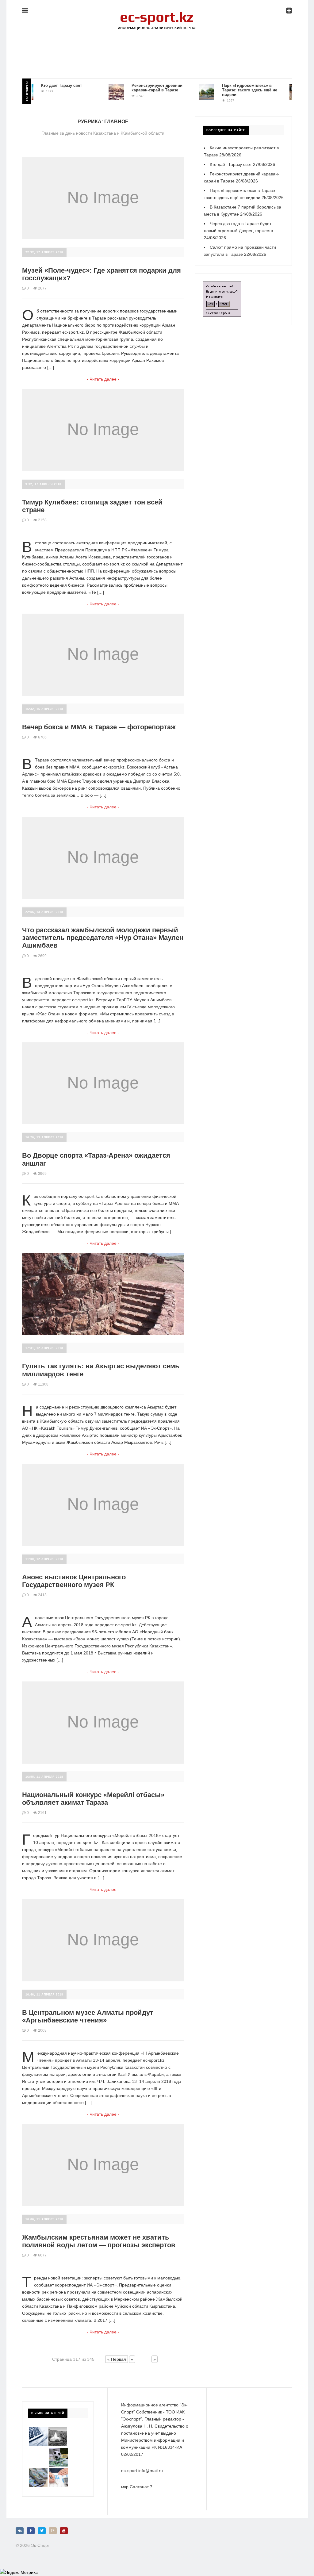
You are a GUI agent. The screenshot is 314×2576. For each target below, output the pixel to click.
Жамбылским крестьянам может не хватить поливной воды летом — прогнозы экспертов (99, 2241)
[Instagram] (53, 2531)
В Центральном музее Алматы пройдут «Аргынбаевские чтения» (88, 2016)
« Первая (117, 2359)
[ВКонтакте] (20, 2531)
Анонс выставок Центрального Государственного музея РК (74, 1581)
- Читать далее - (103, 379)
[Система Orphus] (222, 285)
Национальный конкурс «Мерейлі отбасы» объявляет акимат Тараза (93, 1799)
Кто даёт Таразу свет (40, 85)
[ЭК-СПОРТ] (157, 14)
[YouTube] (64, 2531)
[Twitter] (42, 2531)
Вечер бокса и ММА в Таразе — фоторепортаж (99, 727)
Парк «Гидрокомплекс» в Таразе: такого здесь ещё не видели (228, 90)
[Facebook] (31, 2531)
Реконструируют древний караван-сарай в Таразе (136, 88)
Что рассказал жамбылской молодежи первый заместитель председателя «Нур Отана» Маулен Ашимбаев (103, 938)
